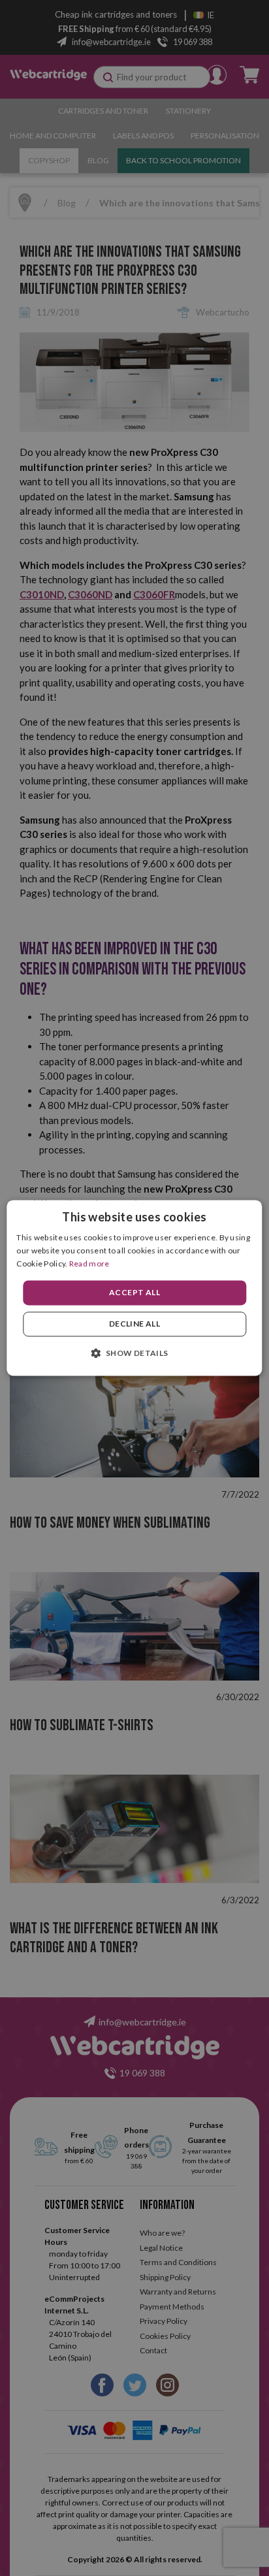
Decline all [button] (134, 1324)
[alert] (134, 1288)
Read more (89, 1264)
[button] (134, 1353)
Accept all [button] (134, 1292)
